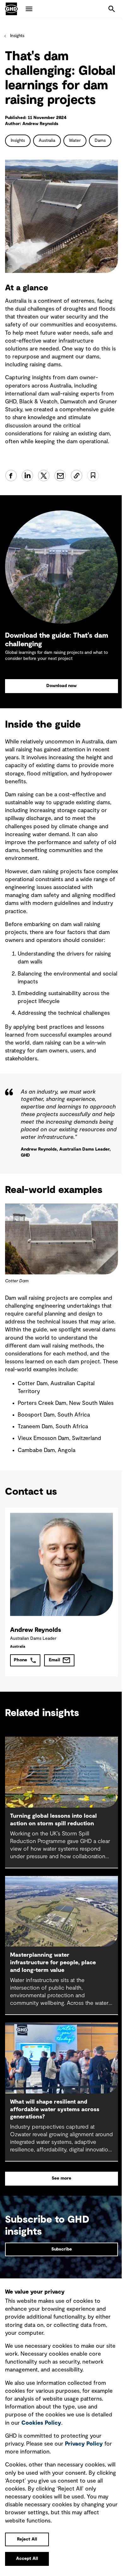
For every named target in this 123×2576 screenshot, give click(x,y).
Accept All (27, 2559)
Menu (29, 9)
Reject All (27, 2539)
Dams (100, 141)
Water (75, 141)
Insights (17, 36)
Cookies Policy (41, 2423)
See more (61, 2178)
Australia (47, 141)
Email (55, 1660)
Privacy (84, 2444)
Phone (20, 1660)
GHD (11, 9)
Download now (61, 686)
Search (112, 9)
